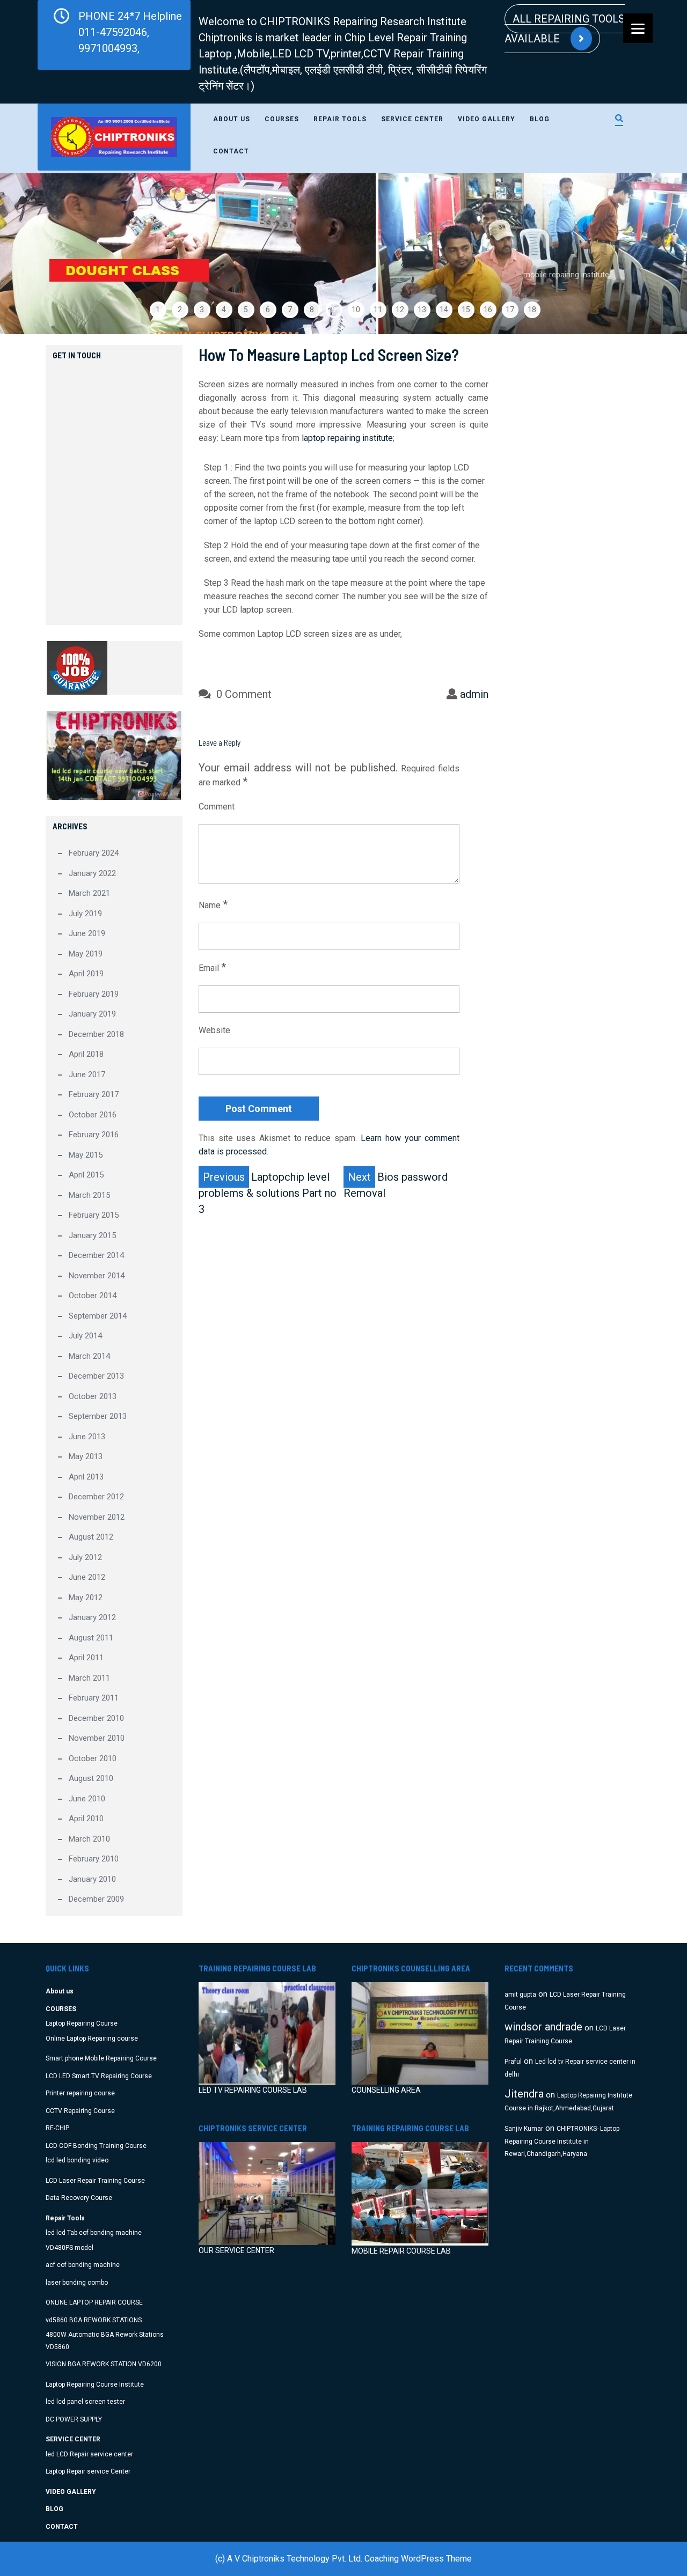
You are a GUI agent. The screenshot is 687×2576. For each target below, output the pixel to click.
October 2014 (93, 1296)
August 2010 (91, 1778)
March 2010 (89, 1839)
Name (213, 904)
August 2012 (91, 1537)
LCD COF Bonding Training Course (96, 2146)
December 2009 (96, 1899)
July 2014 (85, 1336)
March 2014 (89, 1356)
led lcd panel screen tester (85, 2402)
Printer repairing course (80, 2093)
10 (356, 310)
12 (400, 310)
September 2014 (98, 1316)
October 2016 (93, 1115)
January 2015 (92, 1235)
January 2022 (92, 873)
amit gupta (520, 1994)
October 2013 (93, 1396)
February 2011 (94, 1698)
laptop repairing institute (347, 438)
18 (532, 310)
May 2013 (86, 1456)
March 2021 (89, 893)
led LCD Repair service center (89, 2454)
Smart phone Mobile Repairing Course (101, 2058)
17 (510, 310)
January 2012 (92, 1617)
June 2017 (87, 1074)
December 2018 (96, 1034)
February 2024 (94, 853)
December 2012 (96, 1497)
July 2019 (85, 914)
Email (212, 967)
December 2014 (96, 1255)
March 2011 (89, 1678)
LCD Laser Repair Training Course (95, 2181)
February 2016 (94, 1135)
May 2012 (86, 1598)
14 (444, 310)
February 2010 (94, 1859)
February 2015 (94, 1215)
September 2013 (98, 1416)
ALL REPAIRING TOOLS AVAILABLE (565, 29)
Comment (217, 807)
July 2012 (85, 1557)
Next (654, 254)
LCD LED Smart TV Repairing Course (99, 2076)
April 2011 (86, 1658)
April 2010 (86, 1819)
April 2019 (86, 974)
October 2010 (93, 1758)
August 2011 (91, 1638)
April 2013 (86, 1477)
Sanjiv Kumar (524, 2129)
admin (474, 694)
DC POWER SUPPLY (74, 2419)
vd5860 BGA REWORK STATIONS (94, 2320)
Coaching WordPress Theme (418, 2559)
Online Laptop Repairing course (92, 2038)
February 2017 (94, 1094)
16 (488, 310)
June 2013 (87, 1437)
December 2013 (96, 1376)
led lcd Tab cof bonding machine (94, 2233)
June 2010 (87, 1799)
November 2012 (97, 1517)
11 (378, 310)
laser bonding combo (77, 2283)
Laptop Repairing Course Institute (95, 2384)
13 (422, 310)
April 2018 (86, 1054)
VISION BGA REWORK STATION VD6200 (104, 2364)
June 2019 (87, 933)
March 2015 (89, 1195)
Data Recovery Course (79, 2198)
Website (214, 1030)
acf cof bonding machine (83, 2265)
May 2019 (86, 954)
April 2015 (86, 1175)
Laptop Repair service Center (88, 2471)
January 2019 (92, 1014)
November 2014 (97, 1276)
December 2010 (96, 1718)
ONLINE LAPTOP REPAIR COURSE (94, 2302)
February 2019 (94, 994)
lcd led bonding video (77, 2160)
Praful (513, 2062)
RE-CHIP (57, 2128)
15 (466, 310)
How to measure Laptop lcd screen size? (329, 355)
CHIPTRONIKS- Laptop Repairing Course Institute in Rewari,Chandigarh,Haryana (562, 2141)
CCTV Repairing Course (80, 2111)
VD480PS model (70, 2248)
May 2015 (86, 1155)
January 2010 (92, 1879)
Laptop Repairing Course (82, 2023)
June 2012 (87, 1577)
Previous (33, 254)
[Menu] (638, 28)
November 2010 (97, 1738)
